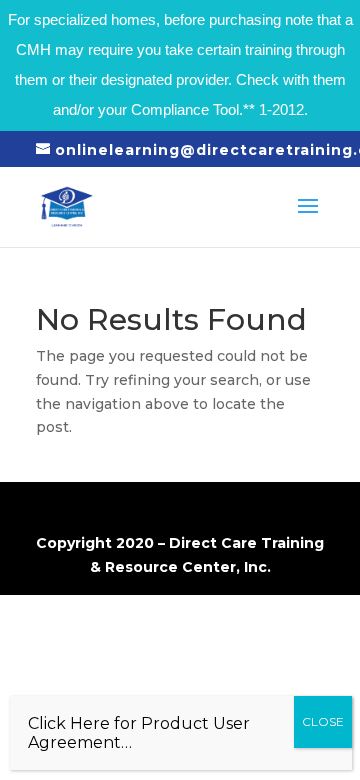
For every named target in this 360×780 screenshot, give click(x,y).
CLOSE (323, 721)
